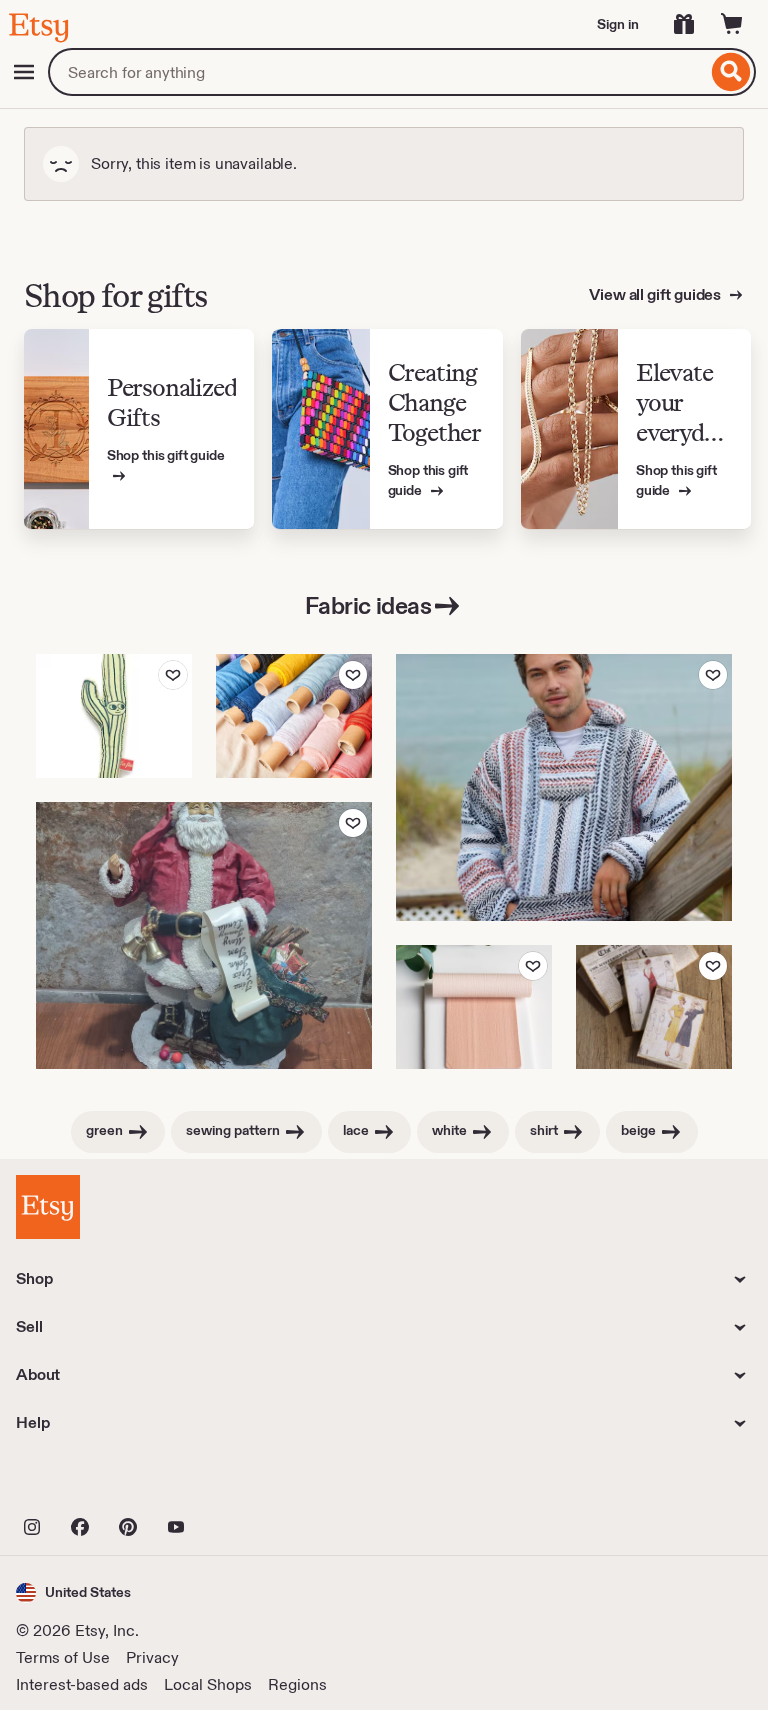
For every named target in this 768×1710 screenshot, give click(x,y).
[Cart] (732, 24)
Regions (297, 1684)
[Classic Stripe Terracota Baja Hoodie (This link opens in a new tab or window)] (564, 787)
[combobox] (377, 72)
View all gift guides (656, 294)
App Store (83, 1483)
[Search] (731, 72)
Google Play (234, 1483)
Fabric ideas (368, 605)
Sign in (618, 24)
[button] (73, 1592)
